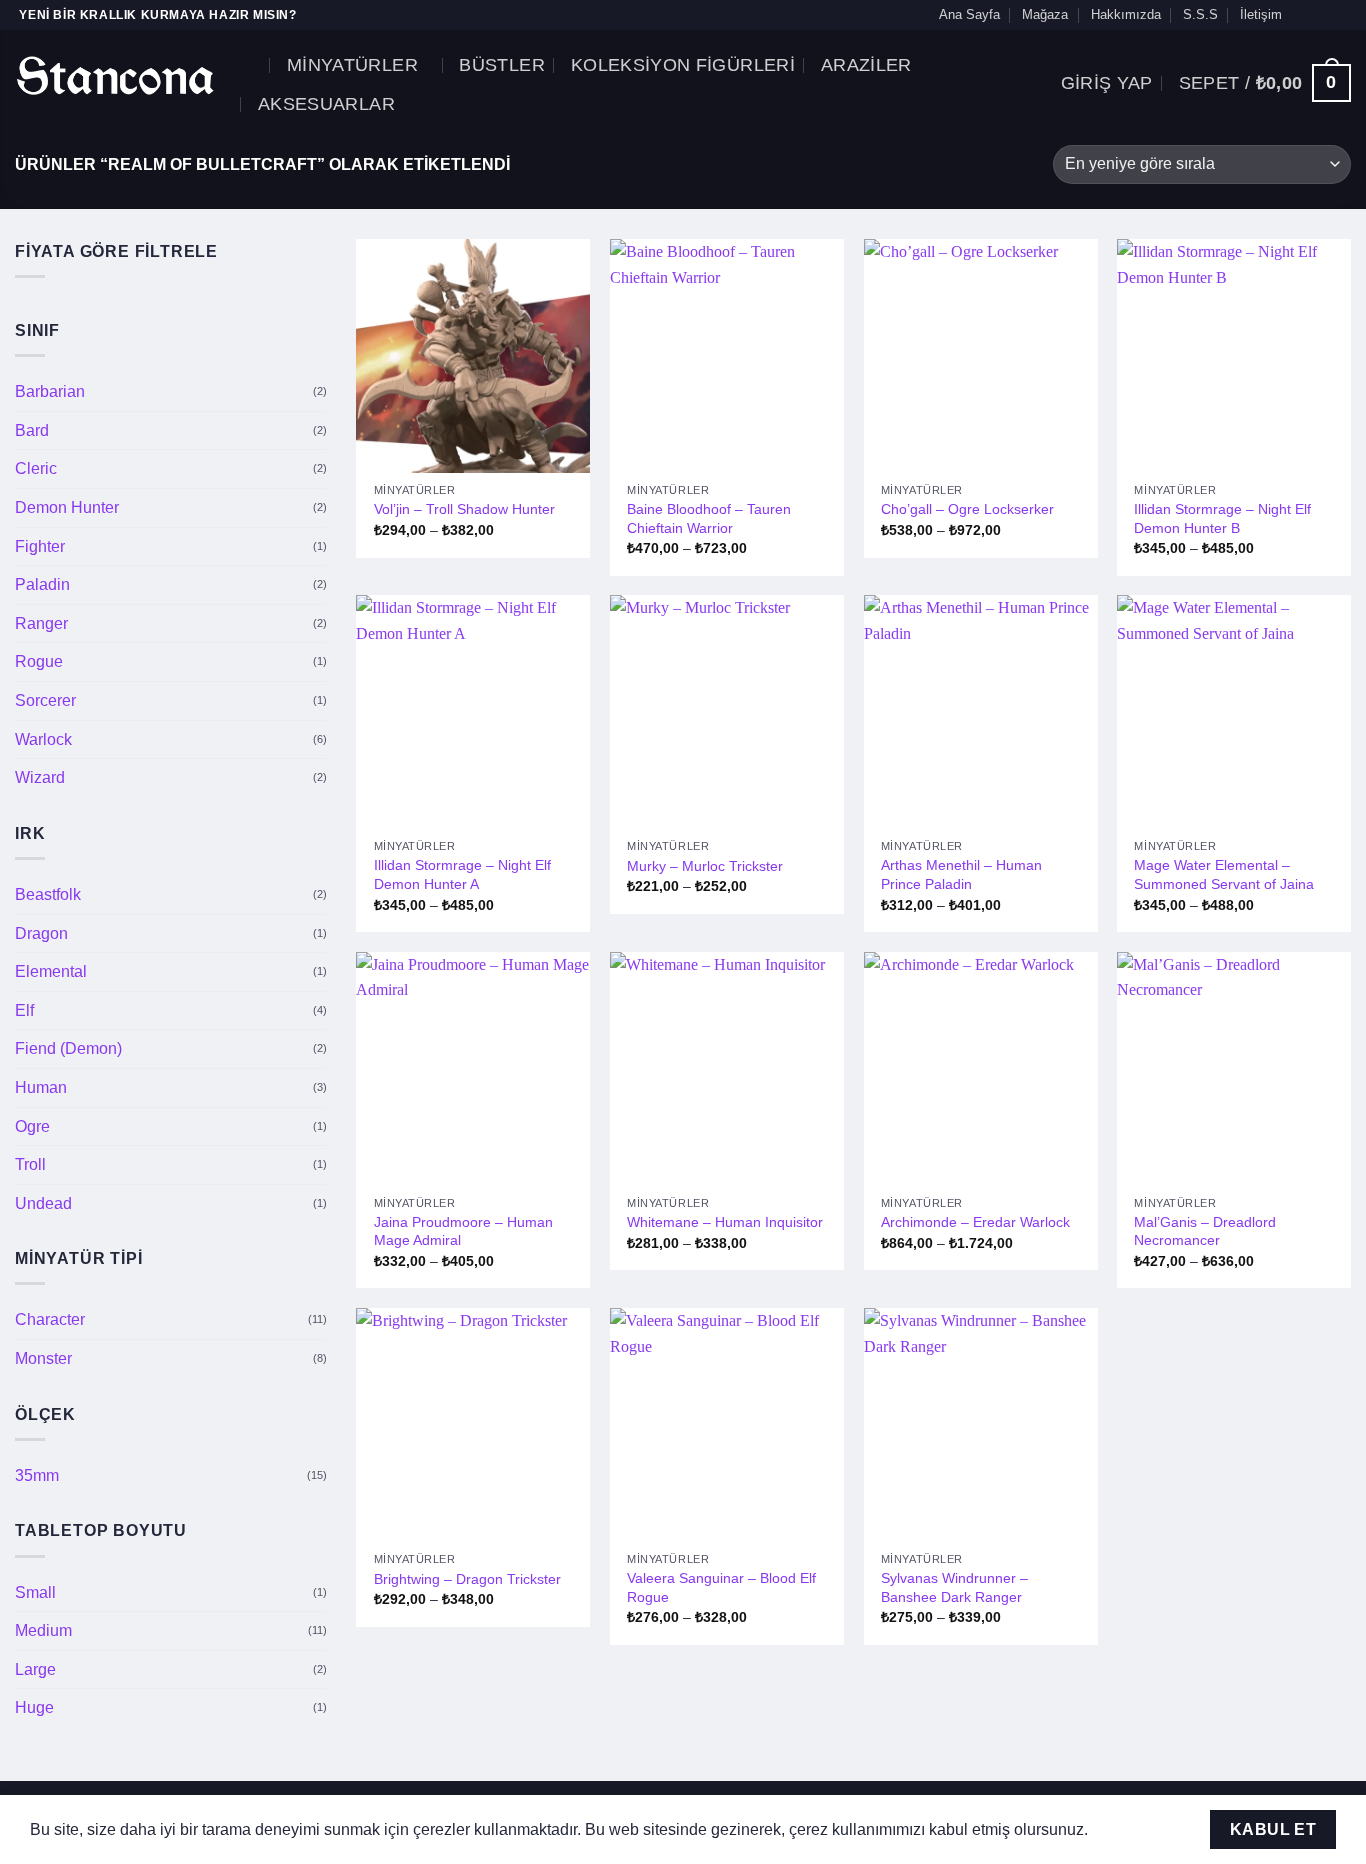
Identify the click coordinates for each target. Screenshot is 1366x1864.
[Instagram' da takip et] (1303, 15)
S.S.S (1200, 14)
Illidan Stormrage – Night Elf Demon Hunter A (462, 874)
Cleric (36, 468)
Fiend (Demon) (68, 1048)
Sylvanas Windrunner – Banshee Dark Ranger (954, 1587)
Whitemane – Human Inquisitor (725, 1222)
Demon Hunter (67, 507)
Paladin (42, 584)
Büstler (501, 65)
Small (35, 1591)
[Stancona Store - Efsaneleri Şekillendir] (115, 75)
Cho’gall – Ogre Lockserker (967, 509)
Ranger (41, 623)
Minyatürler (352, 65)
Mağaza (1045, 14)
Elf (24, 1010)
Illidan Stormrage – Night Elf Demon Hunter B (1222, 518)
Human (41, 1087)
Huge (34, 1707)
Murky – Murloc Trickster (705, 866)
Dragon (41, 932)
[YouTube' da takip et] (1341, 15)
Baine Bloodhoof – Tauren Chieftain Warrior (709, 518)
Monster (43, 1358)
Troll (30, 1164)
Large (35, 1669)
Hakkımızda (1126, 14)
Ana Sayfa (969, 14)
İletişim (1261, 14)
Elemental (51, 971)
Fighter (40, 546)
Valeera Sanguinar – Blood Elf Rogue (721, 1587)
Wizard (40, 777)
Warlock (43, 739)
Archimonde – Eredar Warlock (975, 1222)
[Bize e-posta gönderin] (1322, 15)
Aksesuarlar (326, 104)
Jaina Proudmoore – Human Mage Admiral (463, 1231)
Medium (43, 1630)
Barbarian (50, 391)
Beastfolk (48, 894)
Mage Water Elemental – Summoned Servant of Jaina (1224, 874)
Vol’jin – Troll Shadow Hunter (464, 509)
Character (50, 1319)
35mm (37, 1475)
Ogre (32, 1125)
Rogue (39, 661)
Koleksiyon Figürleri (683, 65)
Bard (32, 430)
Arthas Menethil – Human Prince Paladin (961, 874)
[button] (253, 64)
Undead (43, 1203)
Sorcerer (45, 700)
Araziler (866, 65)
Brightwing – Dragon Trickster (467, 1579)
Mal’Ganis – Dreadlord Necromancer (1205, 1231)
